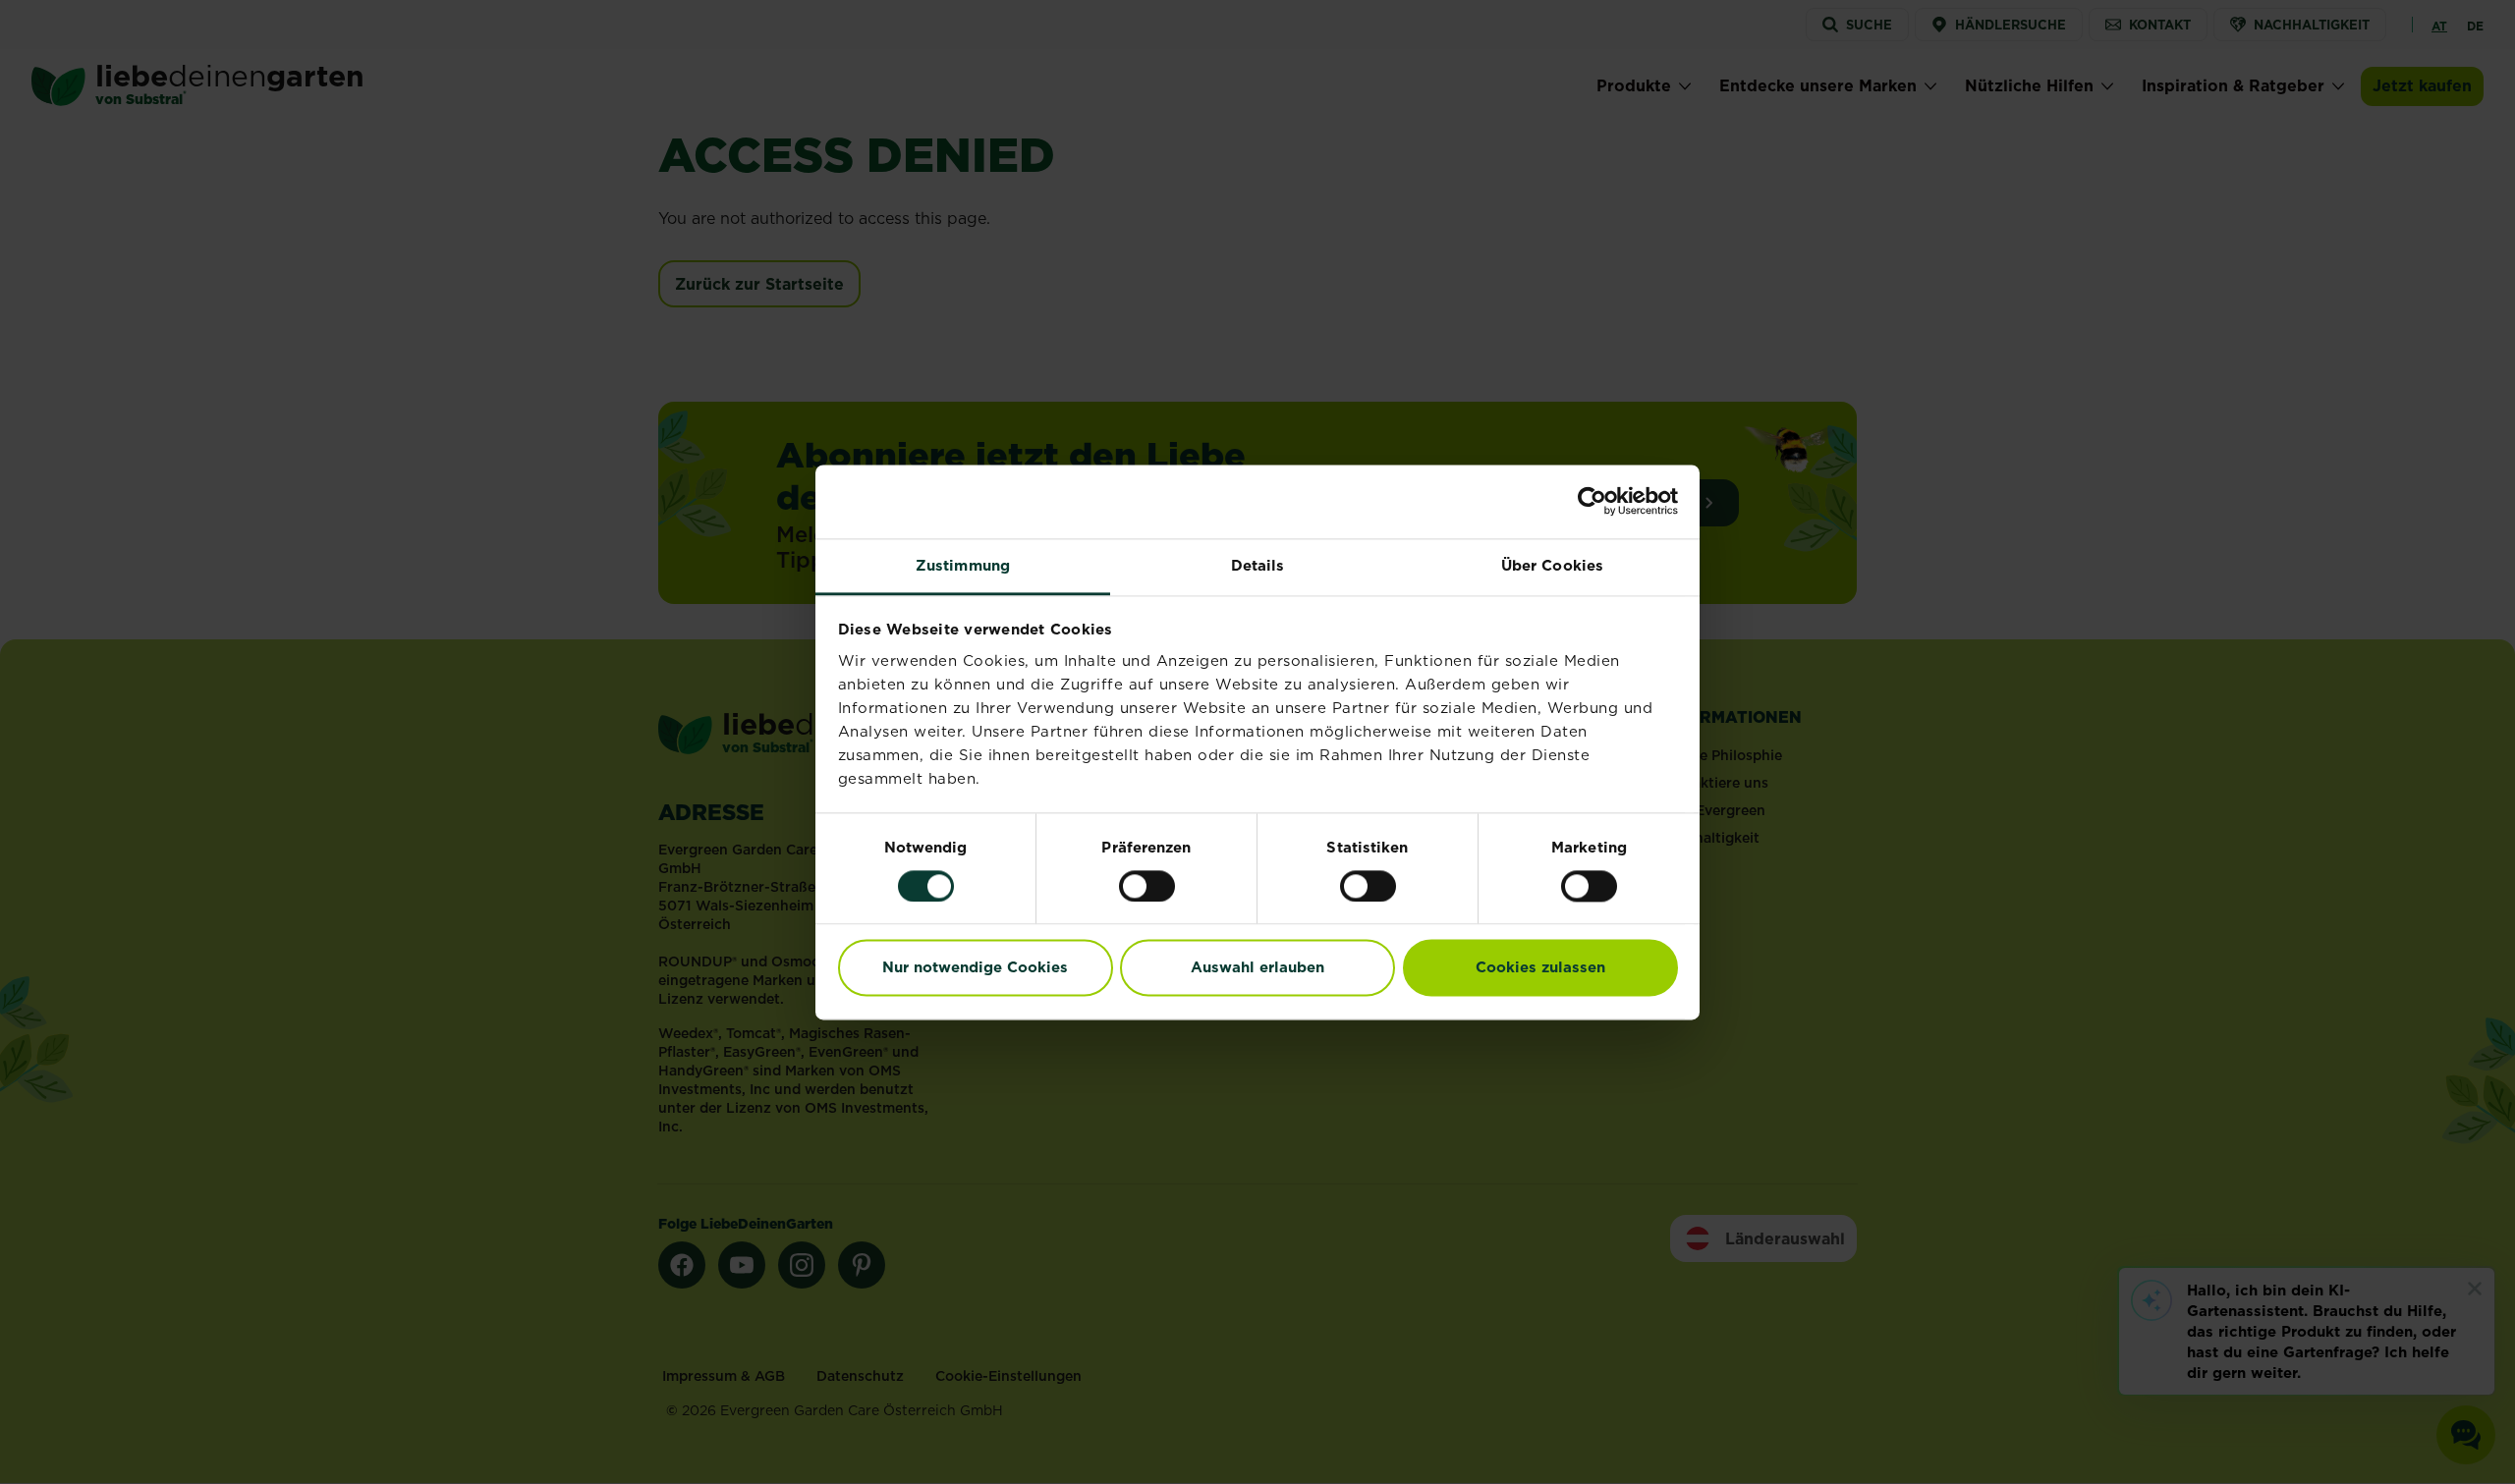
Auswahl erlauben (1257, 968)
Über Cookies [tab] (1552, 565)
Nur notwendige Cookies (975, 968)
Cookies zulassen (1540, 968)
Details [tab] (1258, 565)
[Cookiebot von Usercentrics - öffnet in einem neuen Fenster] (1592, 501)
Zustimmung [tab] (963, 565)
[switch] (1147, 886)
